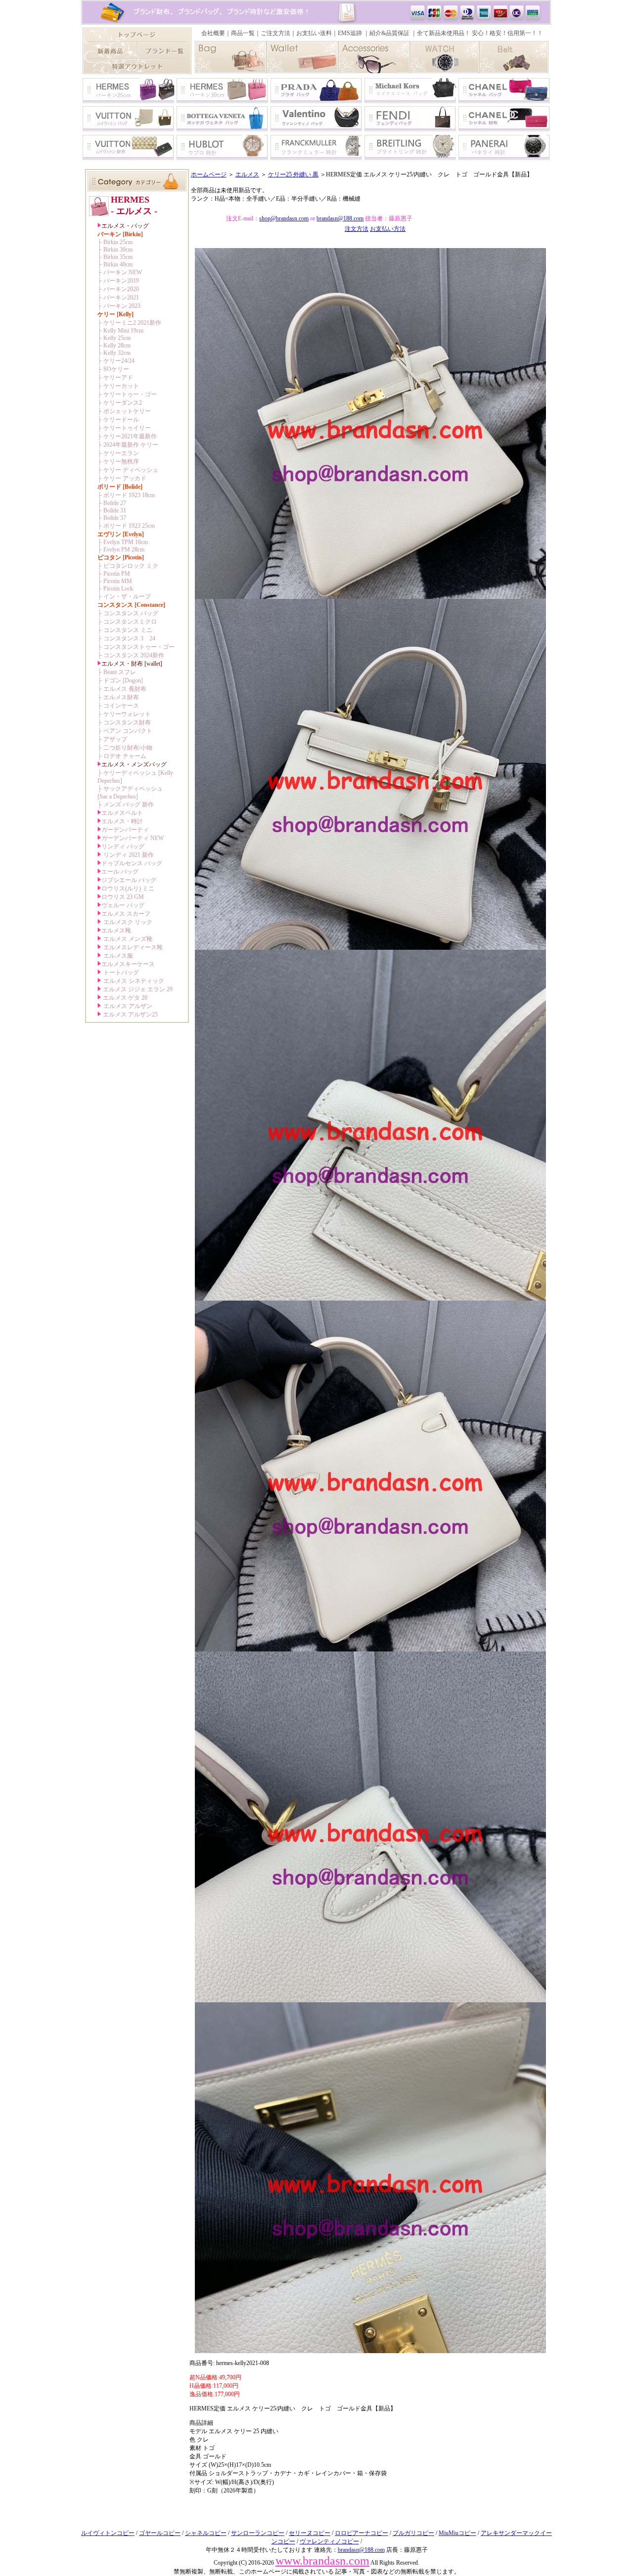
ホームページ (209, 174)
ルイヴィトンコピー (108, 2533)
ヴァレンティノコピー (329, 2541)
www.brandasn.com (322, 2561)
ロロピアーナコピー (362, 2533)
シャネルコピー (206, 2533)
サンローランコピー (258, 2533)
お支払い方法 (388, 229)
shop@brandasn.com (284, 218)
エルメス (247, 174)
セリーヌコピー (310, 2533)
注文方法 (357, 229)
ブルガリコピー (413, 2533)
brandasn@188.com (340, 218)
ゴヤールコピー (160, 2533)
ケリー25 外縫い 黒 (293, 174)
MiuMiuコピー (457, 2533)
